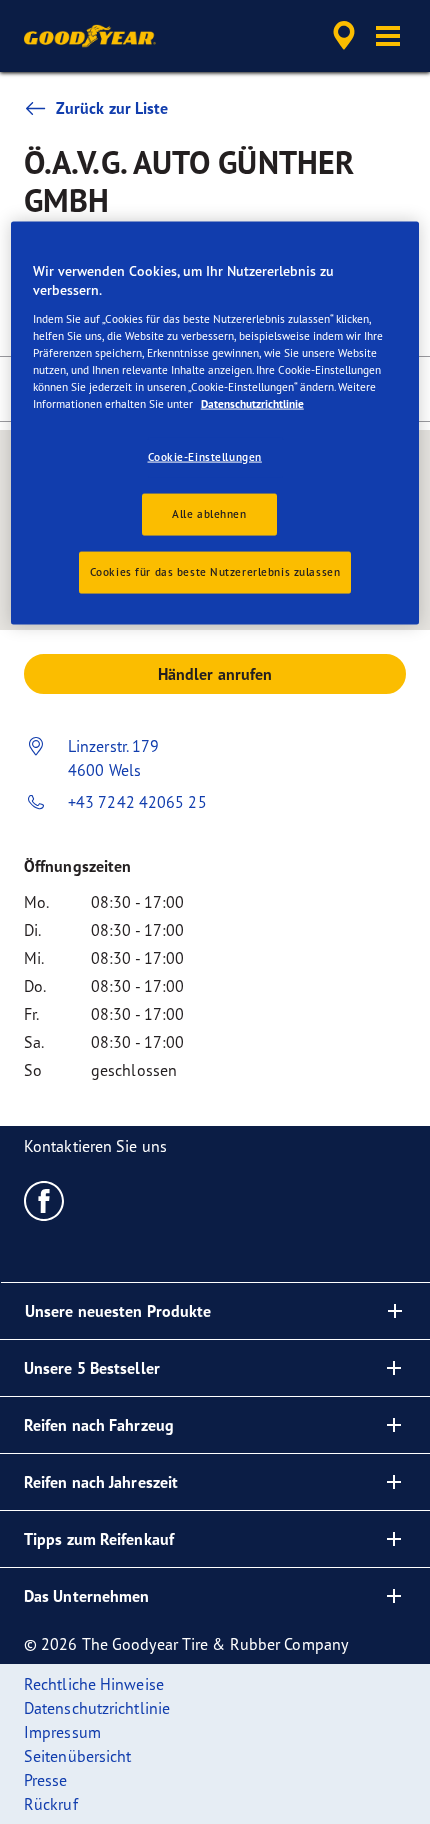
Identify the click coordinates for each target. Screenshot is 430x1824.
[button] (388, 36)
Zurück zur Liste (112, 108)
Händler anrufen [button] (215, 674)
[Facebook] (44, 1200)
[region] (215, 422)
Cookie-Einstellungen (205, 457)
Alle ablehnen (209, 514)
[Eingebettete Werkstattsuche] (344, 36)
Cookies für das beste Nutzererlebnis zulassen (215, 572)
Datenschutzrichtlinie (252, 404)
